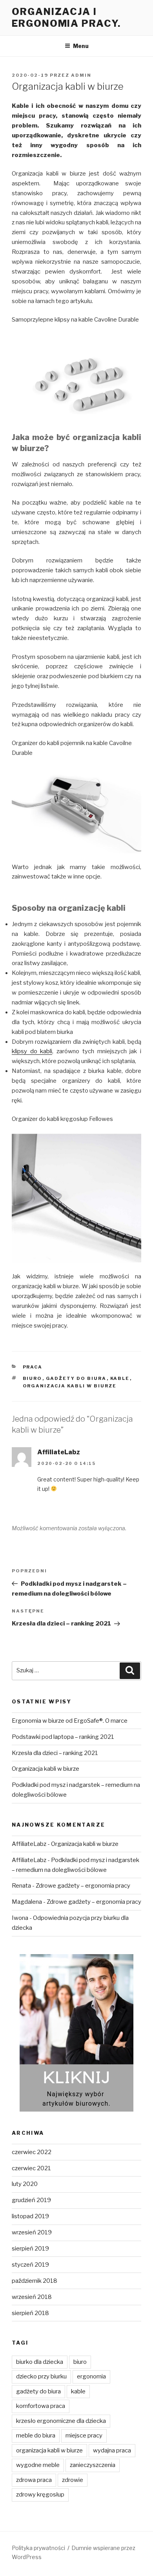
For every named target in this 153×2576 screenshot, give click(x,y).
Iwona (20, 1918)
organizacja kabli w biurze (70, 1386)
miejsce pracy (84, 2435)
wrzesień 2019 (32, 2232)
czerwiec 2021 (31, 2168)
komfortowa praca (41, 2406)
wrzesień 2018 (32, 2297)
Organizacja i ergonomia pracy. (66, 18)
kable (120, 1378)
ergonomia (91, 2376)
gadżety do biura (76, 1378)
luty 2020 (25, 2184)
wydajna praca (112, 2450)
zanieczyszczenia (93, 2465)
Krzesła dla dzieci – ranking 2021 (55, 1753)
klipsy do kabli (32, 1051)
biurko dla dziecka (40, 2362)
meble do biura (36, 2435)
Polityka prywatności (38, 2548)
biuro (33, 1378)
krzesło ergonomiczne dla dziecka (61, 2421)
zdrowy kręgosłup (40, 2495)
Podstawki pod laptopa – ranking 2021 (63, 1737)
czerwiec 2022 (32, 2152)
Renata (21, 1886)
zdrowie (73, 2480)
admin (81, 75)
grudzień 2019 (31, 2200)
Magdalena (27, 1902)
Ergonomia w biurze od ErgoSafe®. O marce (70, 1721)
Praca (33, 1367)
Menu (81, 46)
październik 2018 (35, 2281)
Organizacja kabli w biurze (46, 1769)
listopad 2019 (30, 2216)
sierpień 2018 (30, 2313)
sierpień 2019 (30, 2249)
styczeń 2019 (30, 2265)
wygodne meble (38, 2465)
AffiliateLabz (59, 1452)
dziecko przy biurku (41, 2376)
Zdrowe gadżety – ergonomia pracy (83, 1886)
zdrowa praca (34, 2480)
